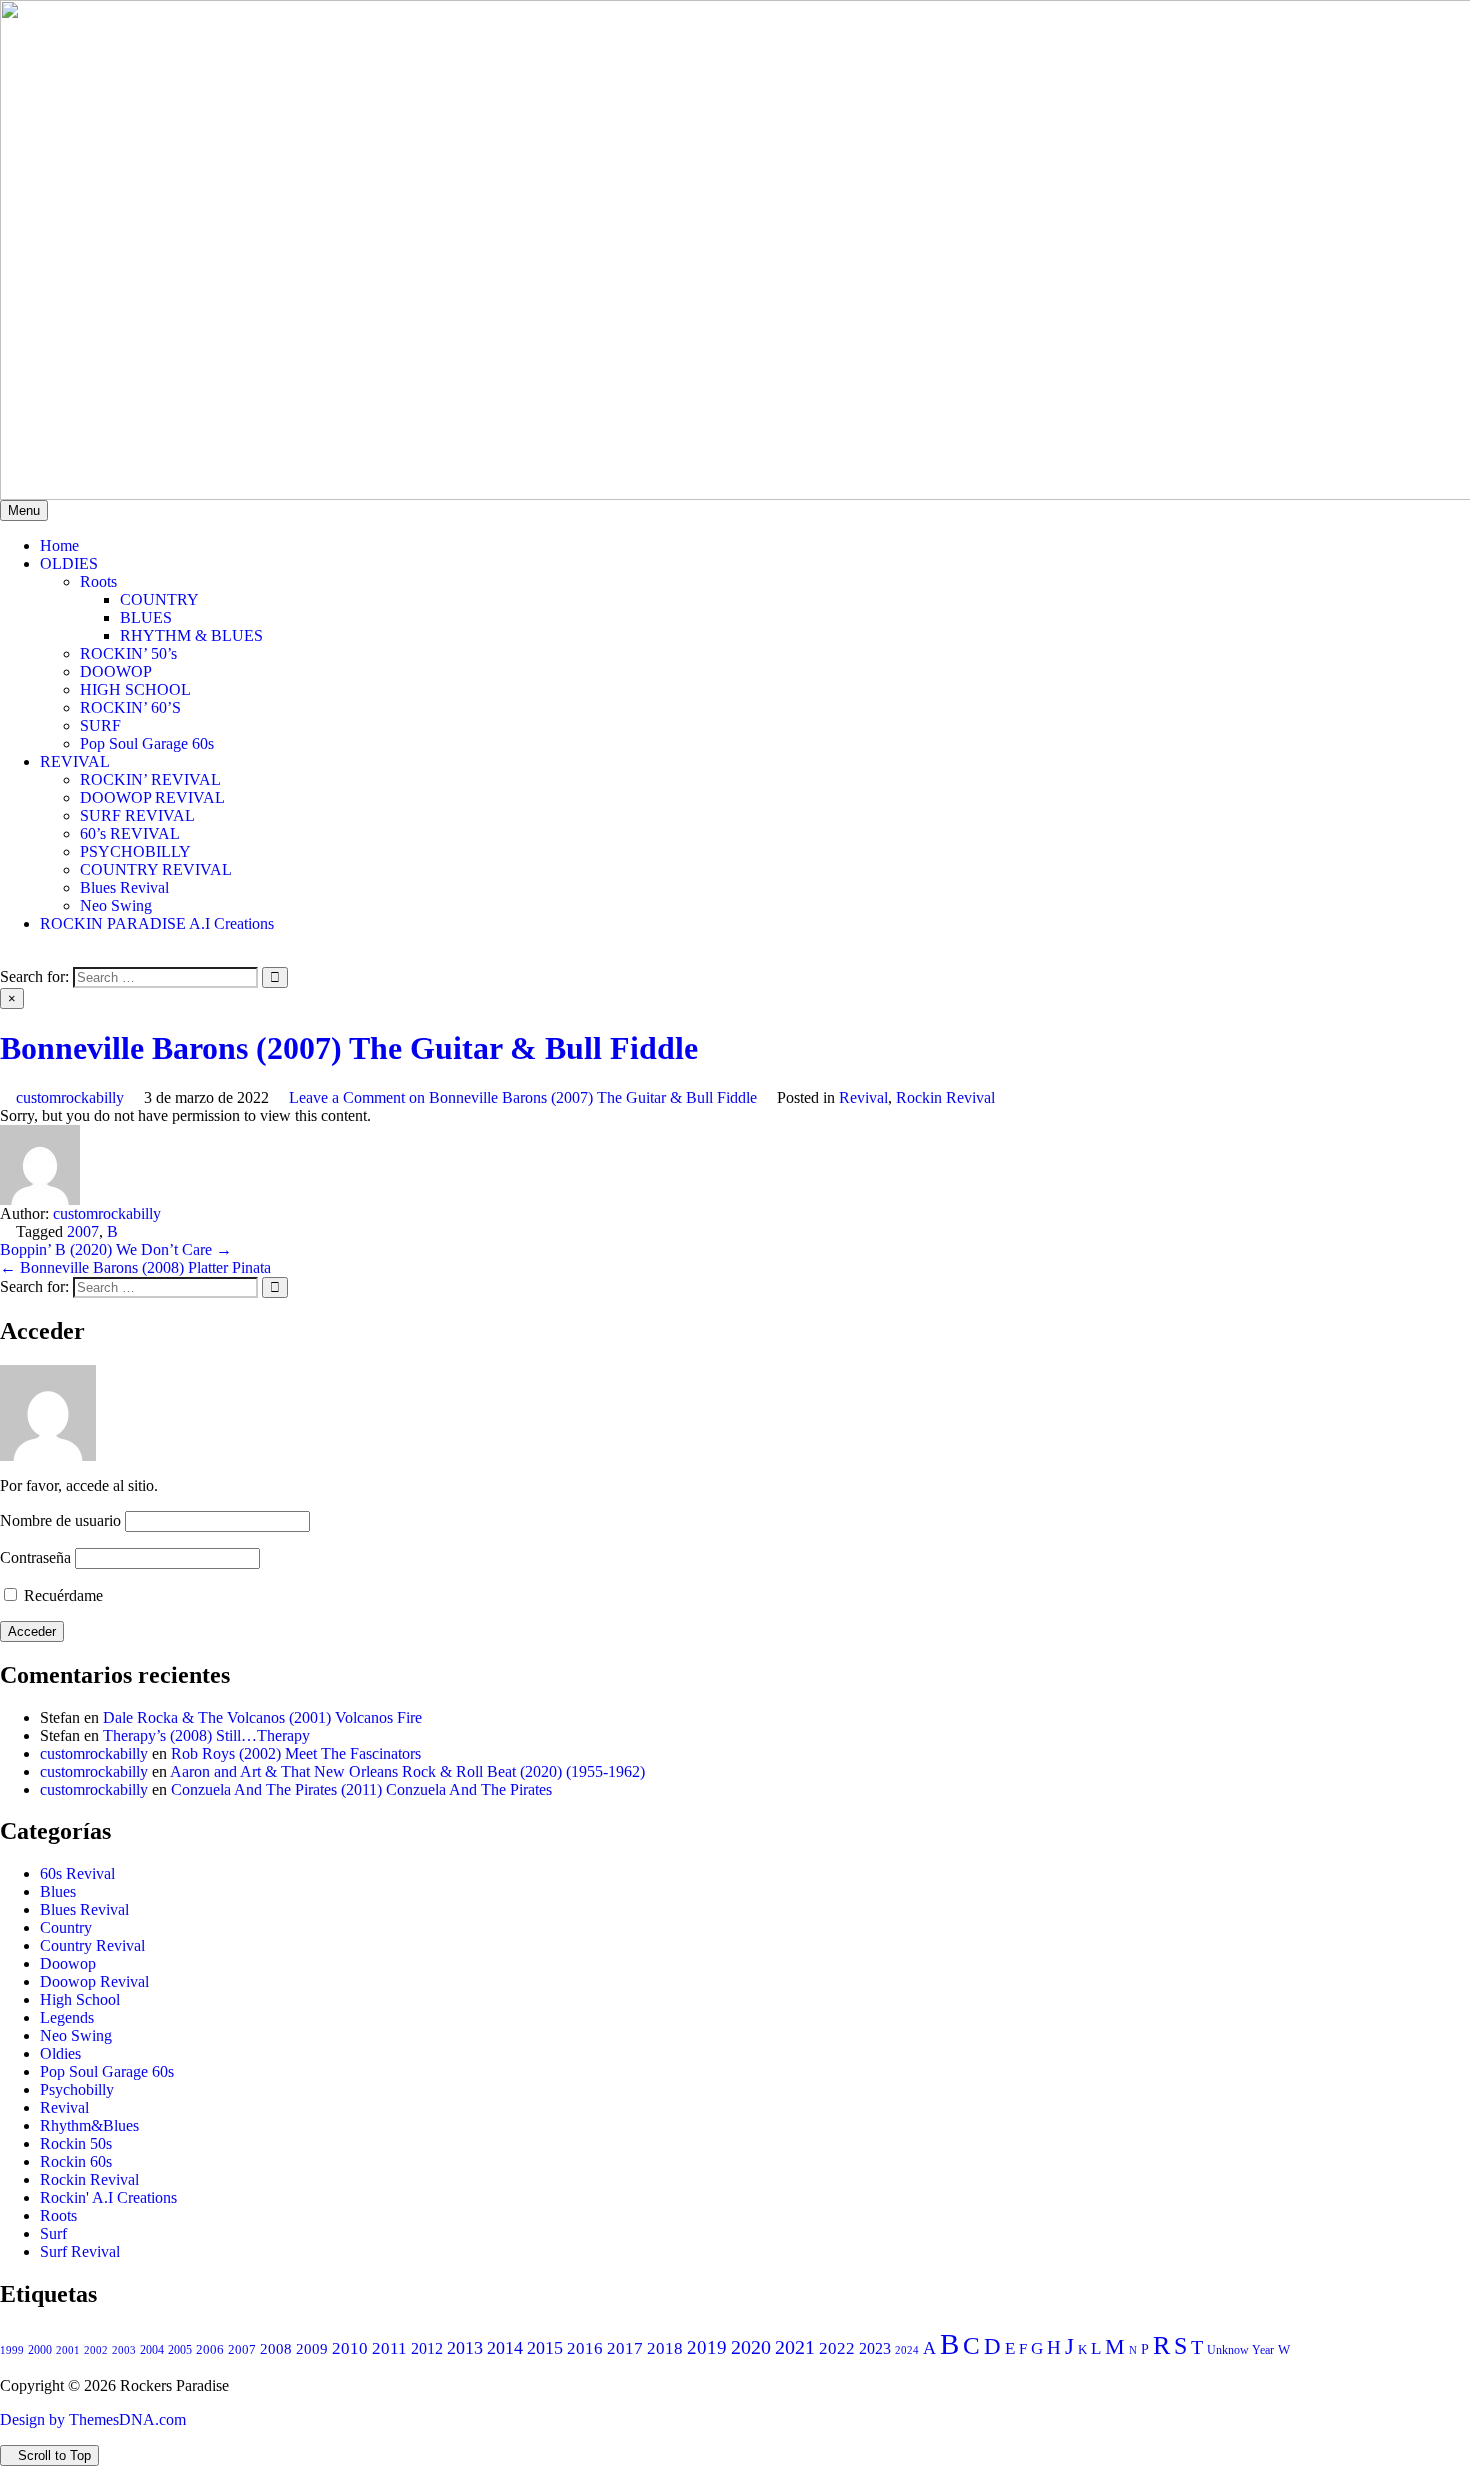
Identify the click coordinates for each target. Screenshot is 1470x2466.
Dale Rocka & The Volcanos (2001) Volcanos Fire (262, 1717)
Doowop (68, 1963)
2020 (751, 2347)
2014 (505, 2348)
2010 (350, 2348)
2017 (625, 2348)
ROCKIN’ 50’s (128, 653)
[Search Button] (6, 957)
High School (80, 1999)
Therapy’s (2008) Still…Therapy (206, 1735)
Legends (67, 2017)
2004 (152, 2350)
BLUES (146, 617)
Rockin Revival (945, 1097)
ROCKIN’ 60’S (130, 707)
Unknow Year (1240, 2350)
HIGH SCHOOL (135, 689)
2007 (83, 1231)
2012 (427, 2348)
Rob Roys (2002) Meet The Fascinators (296, 1753)
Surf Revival (80, 2251)
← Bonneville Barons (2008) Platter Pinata (135, 1267)
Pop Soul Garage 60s (147, 743)
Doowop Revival (94, 1981)
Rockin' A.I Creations (108, 2197)
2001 (68, 2350)
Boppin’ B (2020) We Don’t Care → (116, 1249)
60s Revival (77, 1873)
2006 (210, 2349)
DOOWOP (116, 671)
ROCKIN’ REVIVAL (150, 779)
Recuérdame (61, 1595)
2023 (875, 2348)
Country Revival (92, 1945)
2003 (124, 2350)
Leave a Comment (523, 1097)
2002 (96, 2350)
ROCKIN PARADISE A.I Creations (157, 923)
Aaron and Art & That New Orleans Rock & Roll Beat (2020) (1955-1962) (407, 1771)
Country (66, 1927)
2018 (665, 2348)
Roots (98, 581)
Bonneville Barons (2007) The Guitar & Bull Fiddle (349, 1048)
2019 (707, 2347)
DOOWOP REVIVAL (152, 797)
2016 (585, 2348)
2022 (837, 2348)
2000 (40, 2350)
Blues (58, 1891)
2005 (180, 2350)
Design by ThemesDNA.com (93, 2419)
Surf (53, 2233)
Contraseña (35, 1557)
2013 (465, 2348)
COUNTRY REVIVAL (156, 869)
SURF (100, 725)
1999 (12, 2350)
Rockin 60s (76, 2161)
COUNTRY (159, 599)
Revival (863, 1097)
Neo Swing (116, 905)
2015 (545, 2348)
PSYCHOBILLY (135, 851)
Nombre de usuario (60, 1520)
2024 (907, 2350)
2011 (389, 2348)
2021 (795, 2347)
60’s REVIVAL (130, 833)
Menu (24, 510)
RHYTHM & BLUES (191, 635)
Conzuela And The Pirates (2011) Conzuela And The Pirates (361, 1789)
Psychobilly (77, 2089)
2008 (276, 2349)
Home (59, 545)
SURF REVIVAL (137, 815)
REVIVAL (75, 761)
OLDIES (69, 563)
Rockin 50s (76, 2143)
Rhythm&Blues (89, 2125)
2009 (312, 2349)
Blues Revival (124, 887)
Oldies (60, 2053)
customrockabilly (70, 1097)
